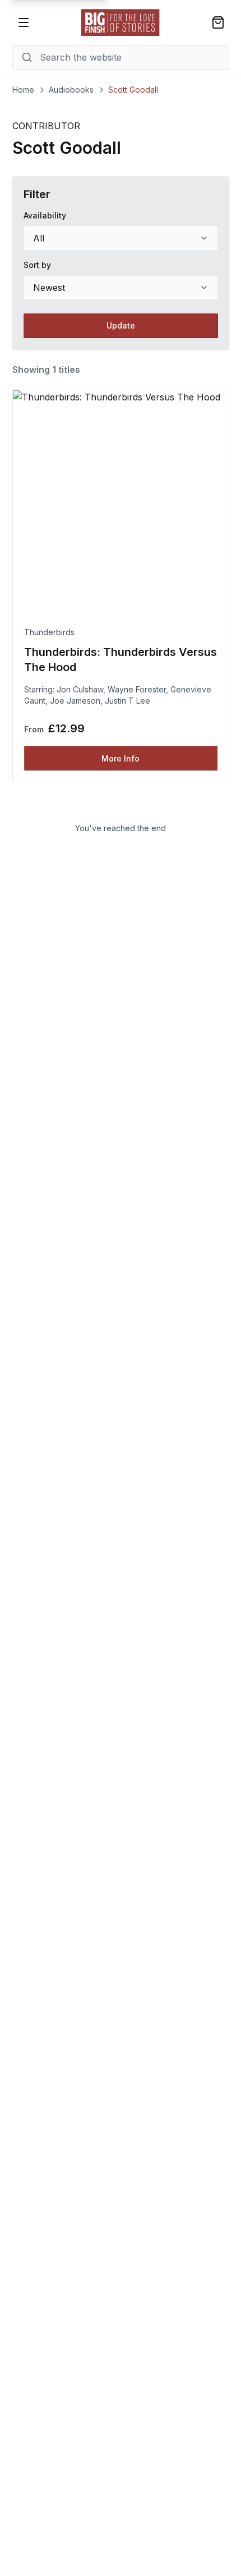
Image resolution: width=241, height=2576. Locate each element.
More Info (121, 758)
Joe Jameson (75, 701)
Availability (45, 215)
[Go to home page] (121, 22)
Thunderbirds (49, 632)
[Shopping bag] (218, 22)
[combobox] (121, 238)
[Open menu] (24, 22)
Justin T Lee (128, 701)
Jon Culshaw (80, 689)
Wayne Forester (137, 689)
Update (121, 325)
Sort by (37, 265)
